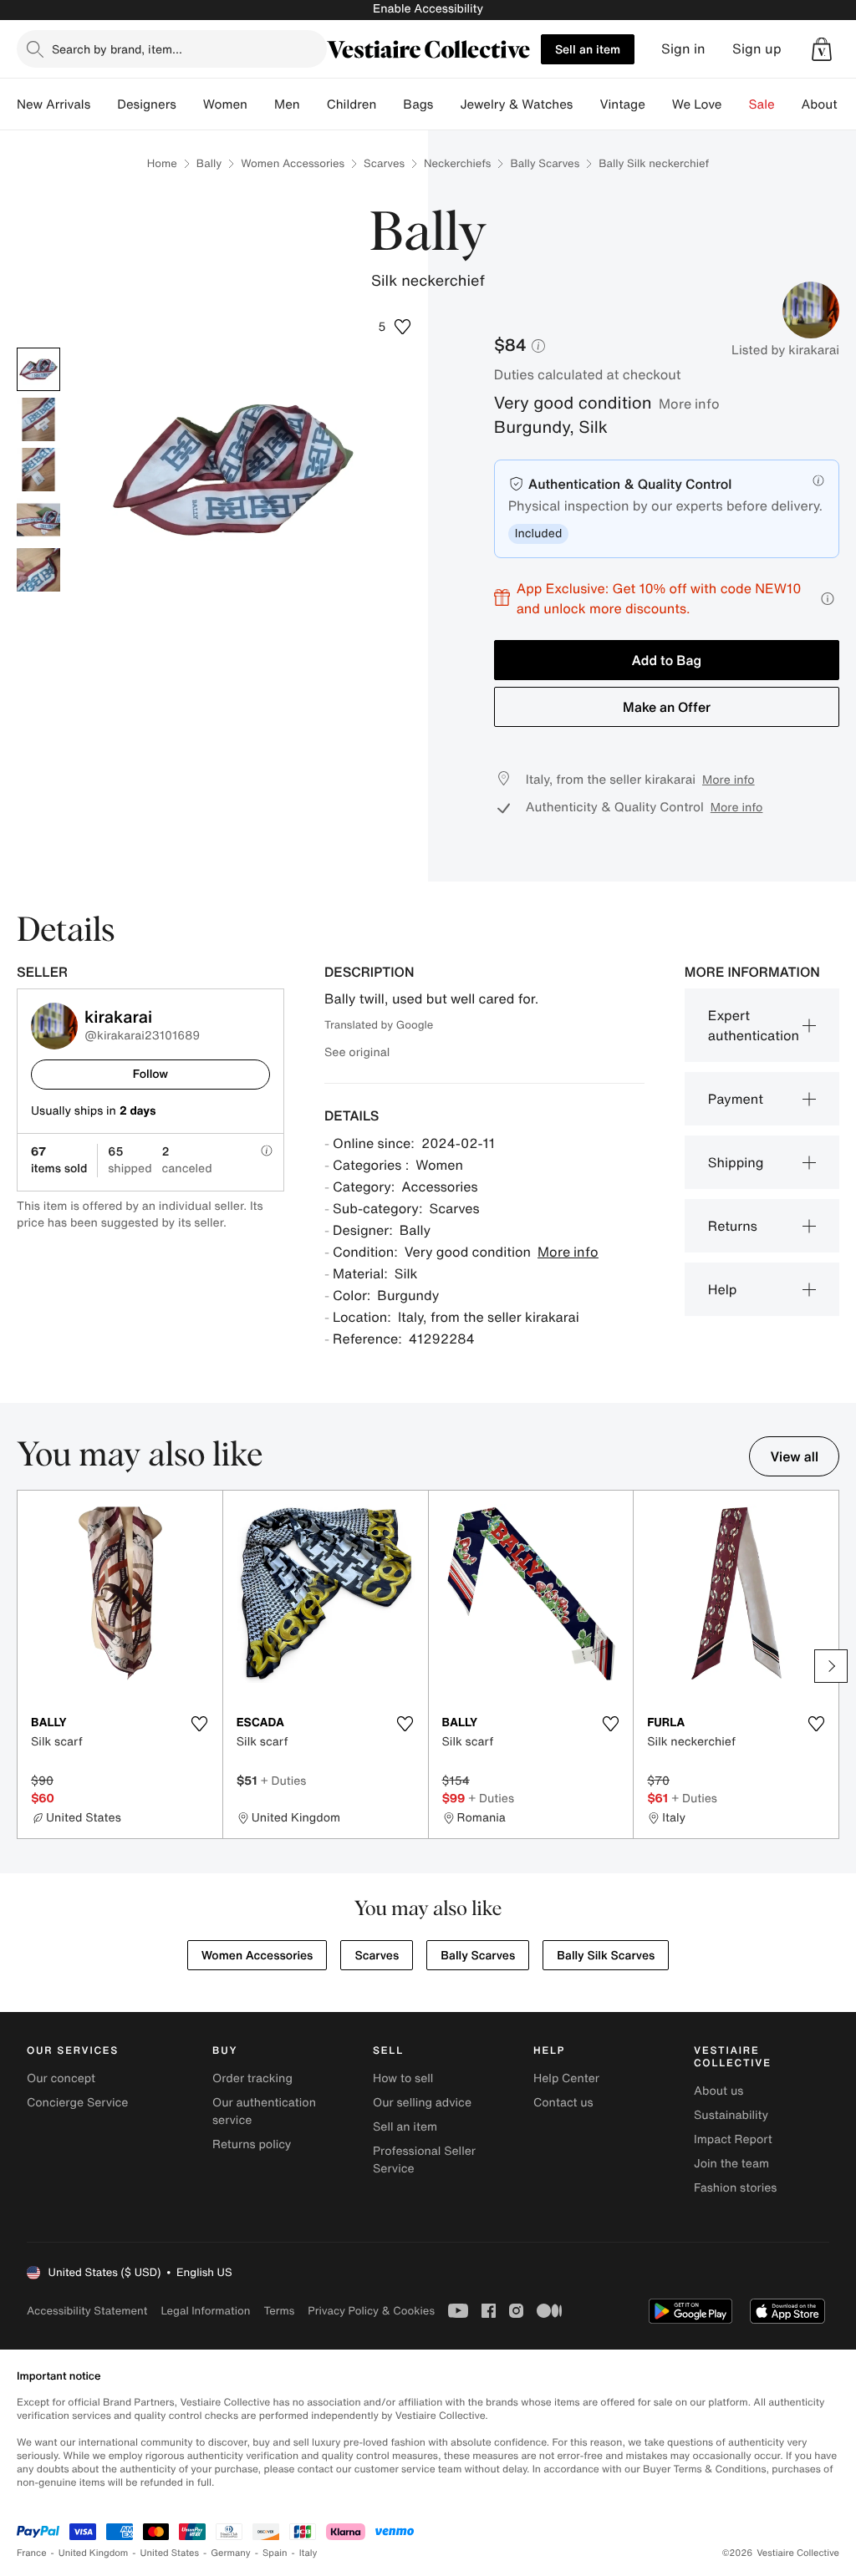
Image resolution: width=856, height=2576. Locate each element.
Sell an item (588, 49)
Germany (231, 2553)
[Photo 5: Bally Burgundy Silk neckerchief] (38, 570)
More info (689, 404)
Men (287, 104)
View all (794, 1456)
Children (352, 104)
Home (162, 163)
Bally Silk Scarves (606, 1956)
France (32, 2553)
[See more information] (828, 599)
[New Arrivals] (104, 104)
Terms (279, 2311)
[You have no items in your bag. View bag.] (822, 49)
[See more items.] (831, 1666)
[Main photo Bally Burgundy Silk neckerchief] (38, 369)
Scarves (384, 163)
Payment (736, 1099)
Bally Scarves (545, 163)
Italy (308, 2553)
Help (723, 1289)
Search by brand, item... (117, 49)
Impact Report (733, 2139)
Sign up (757, 49)
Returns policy (252, 2144)
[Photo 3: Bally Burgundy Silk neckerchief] (38, 470)
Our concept (61, 2078)
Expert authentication (754, 1025)
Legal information (205, 2311)
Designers (147, 104)
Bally (209, 163)
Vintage (622, 104)
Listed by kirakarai (785, 350)
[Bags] (446, 104)
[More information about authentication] (818, 480)
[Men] (313, 104)
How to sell (403, 2078)
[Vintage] (659, 104)
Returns (733, 1226)
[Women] (261, 104)
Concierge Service (77, 2103)
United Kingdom (94, 2553)
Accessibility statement (87, 2311)
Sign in (683, 49)
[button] (822, 49)
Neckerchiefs (457, 163)
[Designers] (190, 104)
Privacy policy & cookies (371, 2311)
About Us (829, 104)
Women (225, 104)
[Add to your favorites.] (200, 1724)
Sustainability (731, 2115)
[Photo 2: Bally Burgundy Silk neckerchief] (38, 419)
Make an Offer (667, 707)
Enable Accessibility (428, 9)
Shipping (736, 1162)
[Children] (390, 104)
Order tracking (252, 2078)
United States (170, 2553)
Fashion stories (735, 2188)
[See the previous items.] (25, 1666)
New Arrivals (53, 104)
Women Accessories (293, 163)
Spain (275, 2553)
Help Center (566, 2078)
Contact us (563, 2103)
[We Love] (736, 104)
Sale (762, 104)
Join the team (731, 2164)
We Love (697, 104)
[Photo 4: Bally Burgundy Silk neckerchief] (38, 520)
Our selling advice (422, 2103)
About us (718, 2091)
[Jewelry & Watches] (586, 104)
